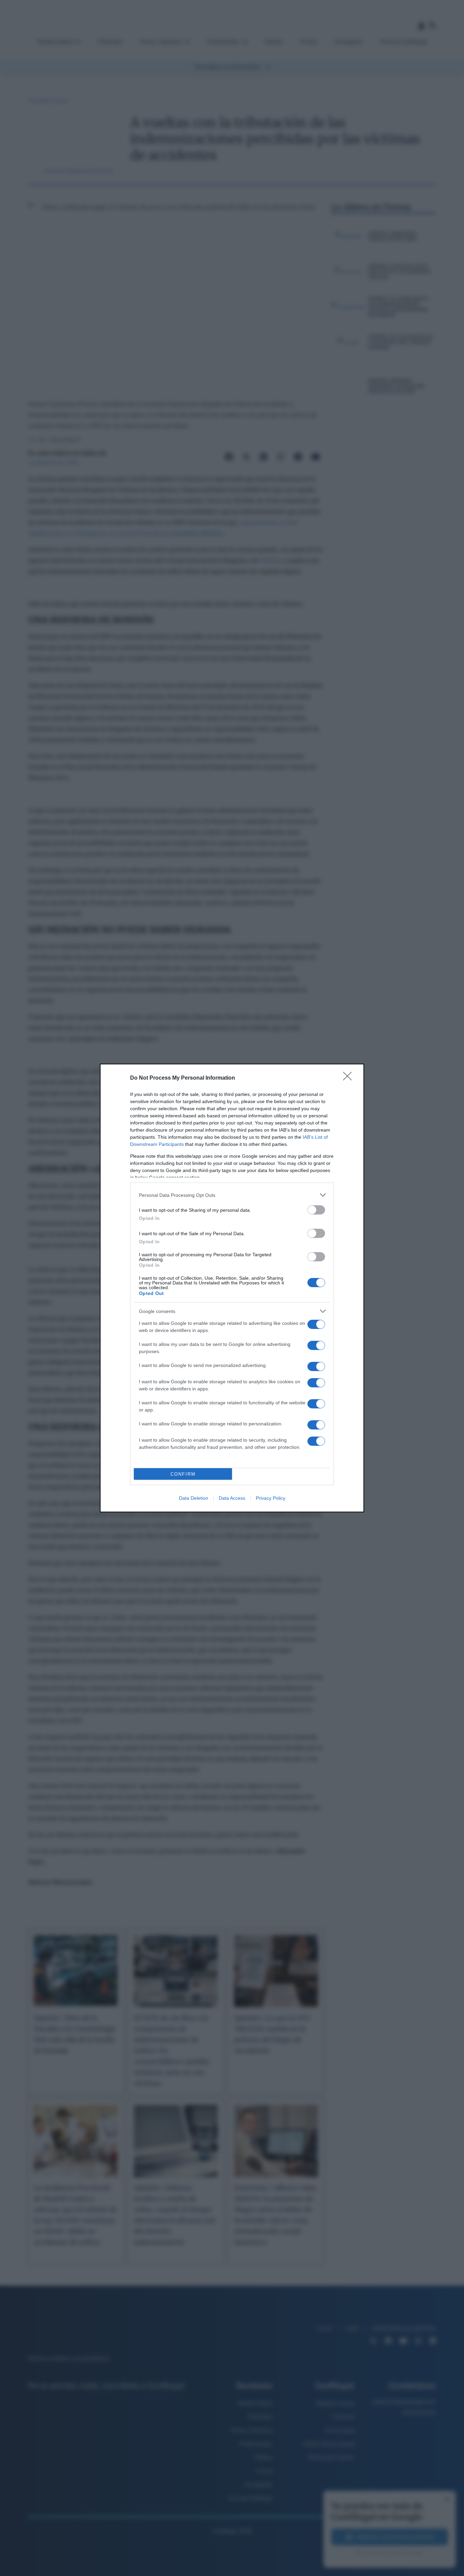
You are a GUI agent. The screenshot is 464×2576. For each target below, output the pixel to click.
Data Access (232, 1498)
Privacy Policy (271, 1498)
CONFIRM (183, 1474)
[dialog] (232, 1288)
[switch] (316, 1210)
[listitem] (232, 1195)
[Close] (350, 1078)
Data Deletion (194, 1498)
